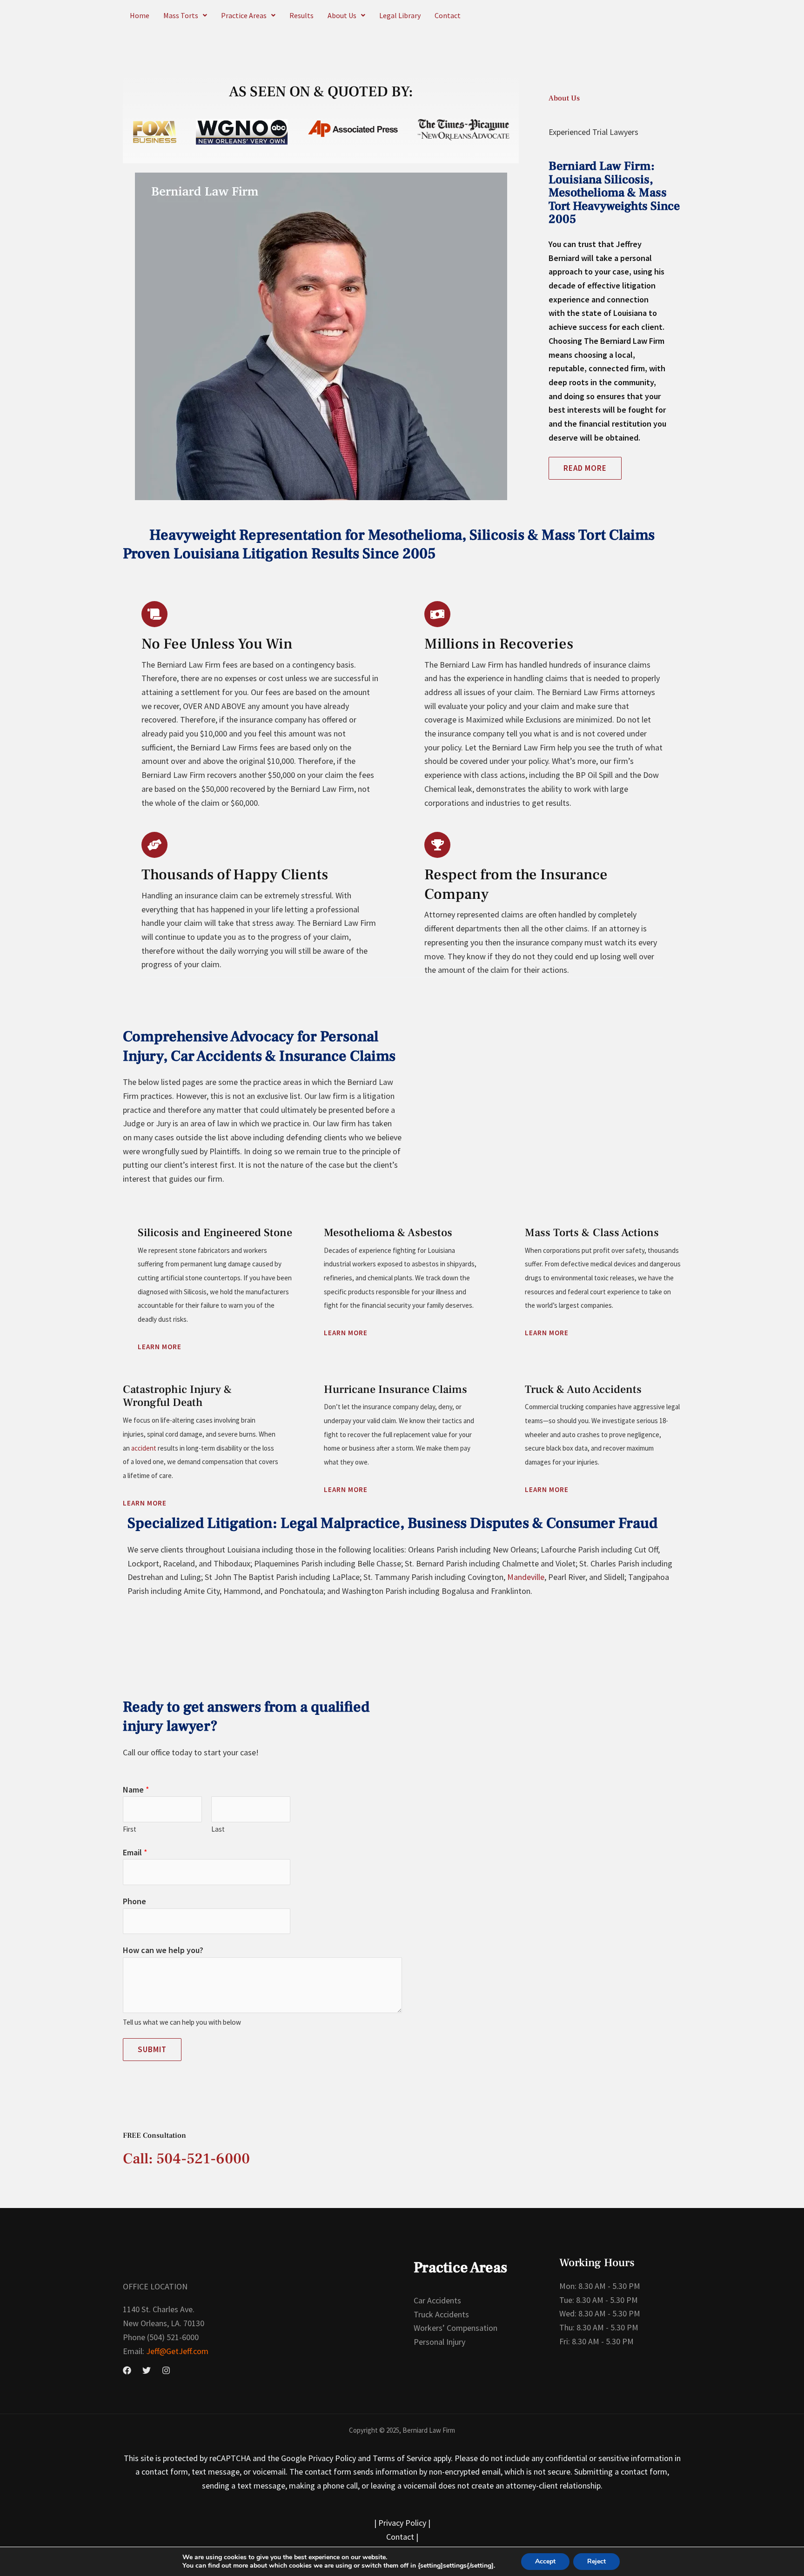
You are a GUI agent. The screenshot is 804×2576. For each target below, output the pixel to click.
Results (301, 15)
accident (144, 1448)
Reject (596, 2561)
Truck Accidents (441, 2314)
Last (218, 1829)
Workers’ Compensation (456, 2328)
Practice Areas (244, 15)
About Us (342, 15)
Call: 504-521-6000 (186, 2159)
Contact (448, 15)
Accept (545, 2561)
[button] (185, 15)
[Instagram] (166, 2370)
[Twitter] (147, 2370)
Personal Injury (439, 2342)
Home (140, 15)
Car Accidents (437, 2300)
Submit (152, 2049)
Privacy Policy (402, 2523)
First (130, 1829)
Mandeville (526, 1577)
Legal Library (400, 15)
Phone (134, 1901)
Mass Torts (181, 15)
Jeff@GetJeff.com (176, 2351)
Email (135, 1852)
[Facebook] (127, 2370)
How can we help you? (163, 1950)
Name (136, 1790)
